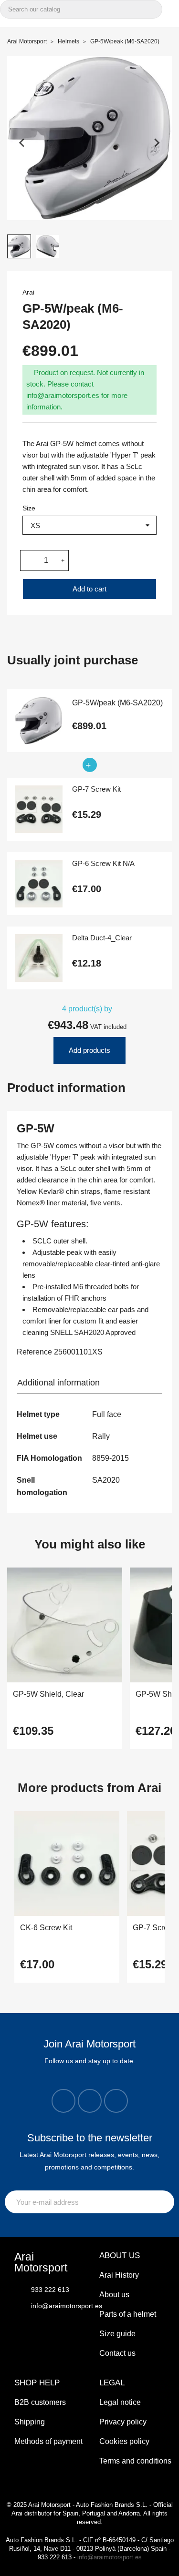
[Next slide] (157, 143)
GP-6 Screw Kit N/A (103, 864)
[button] (19, 246)
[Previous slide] (22, 143)
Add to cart (89, 589)
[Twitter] (90, 2101)
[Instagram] (63, 2101)
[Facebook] (116, 2101)
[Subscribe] (165, 2202)
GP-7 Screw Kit (96, 789)
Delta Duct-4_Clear (102, 938)
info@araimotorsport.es (110, 2557)
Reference (34, 1352)
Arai (28, 292)
